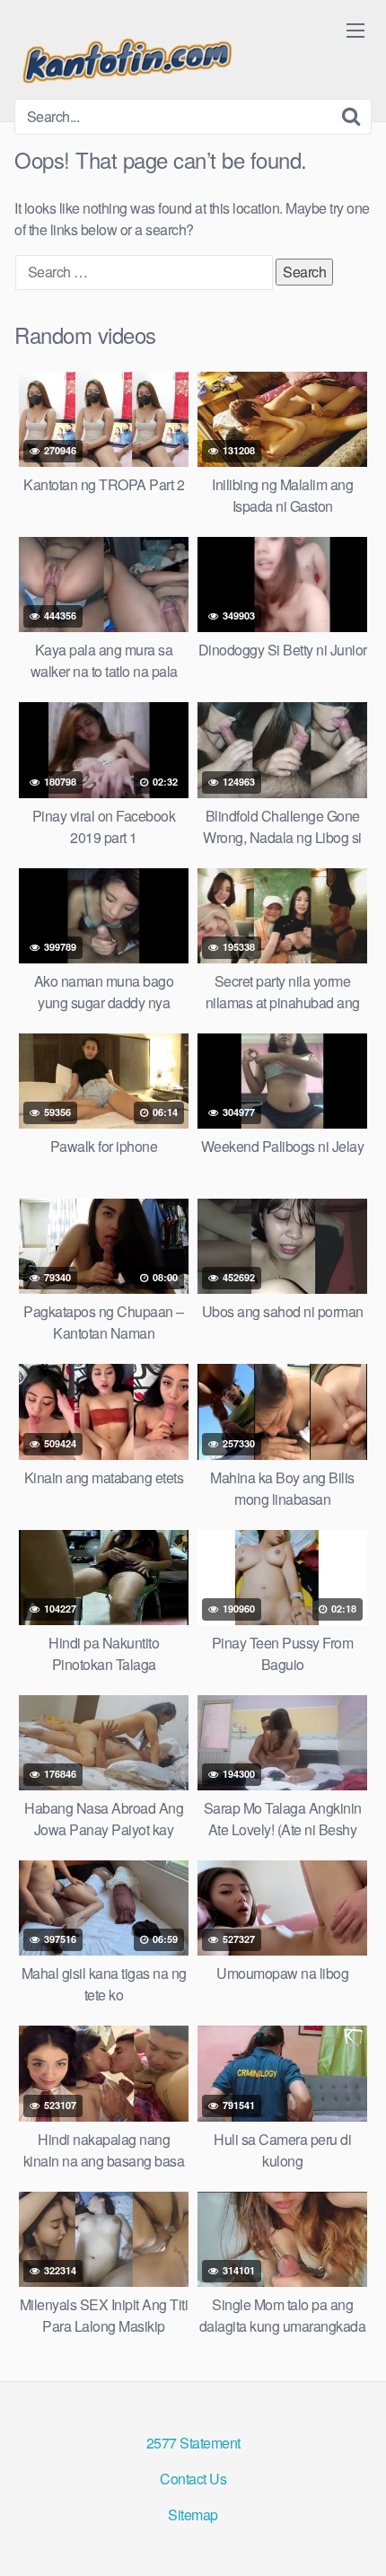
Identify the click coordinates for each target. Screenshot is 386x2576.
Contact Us (193, 2479)
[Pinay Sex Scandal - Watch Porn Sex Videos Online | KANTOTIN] (127, 57)
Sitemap (193, 2514)
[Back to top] (355, 2536)
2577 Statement (193, 2443)
